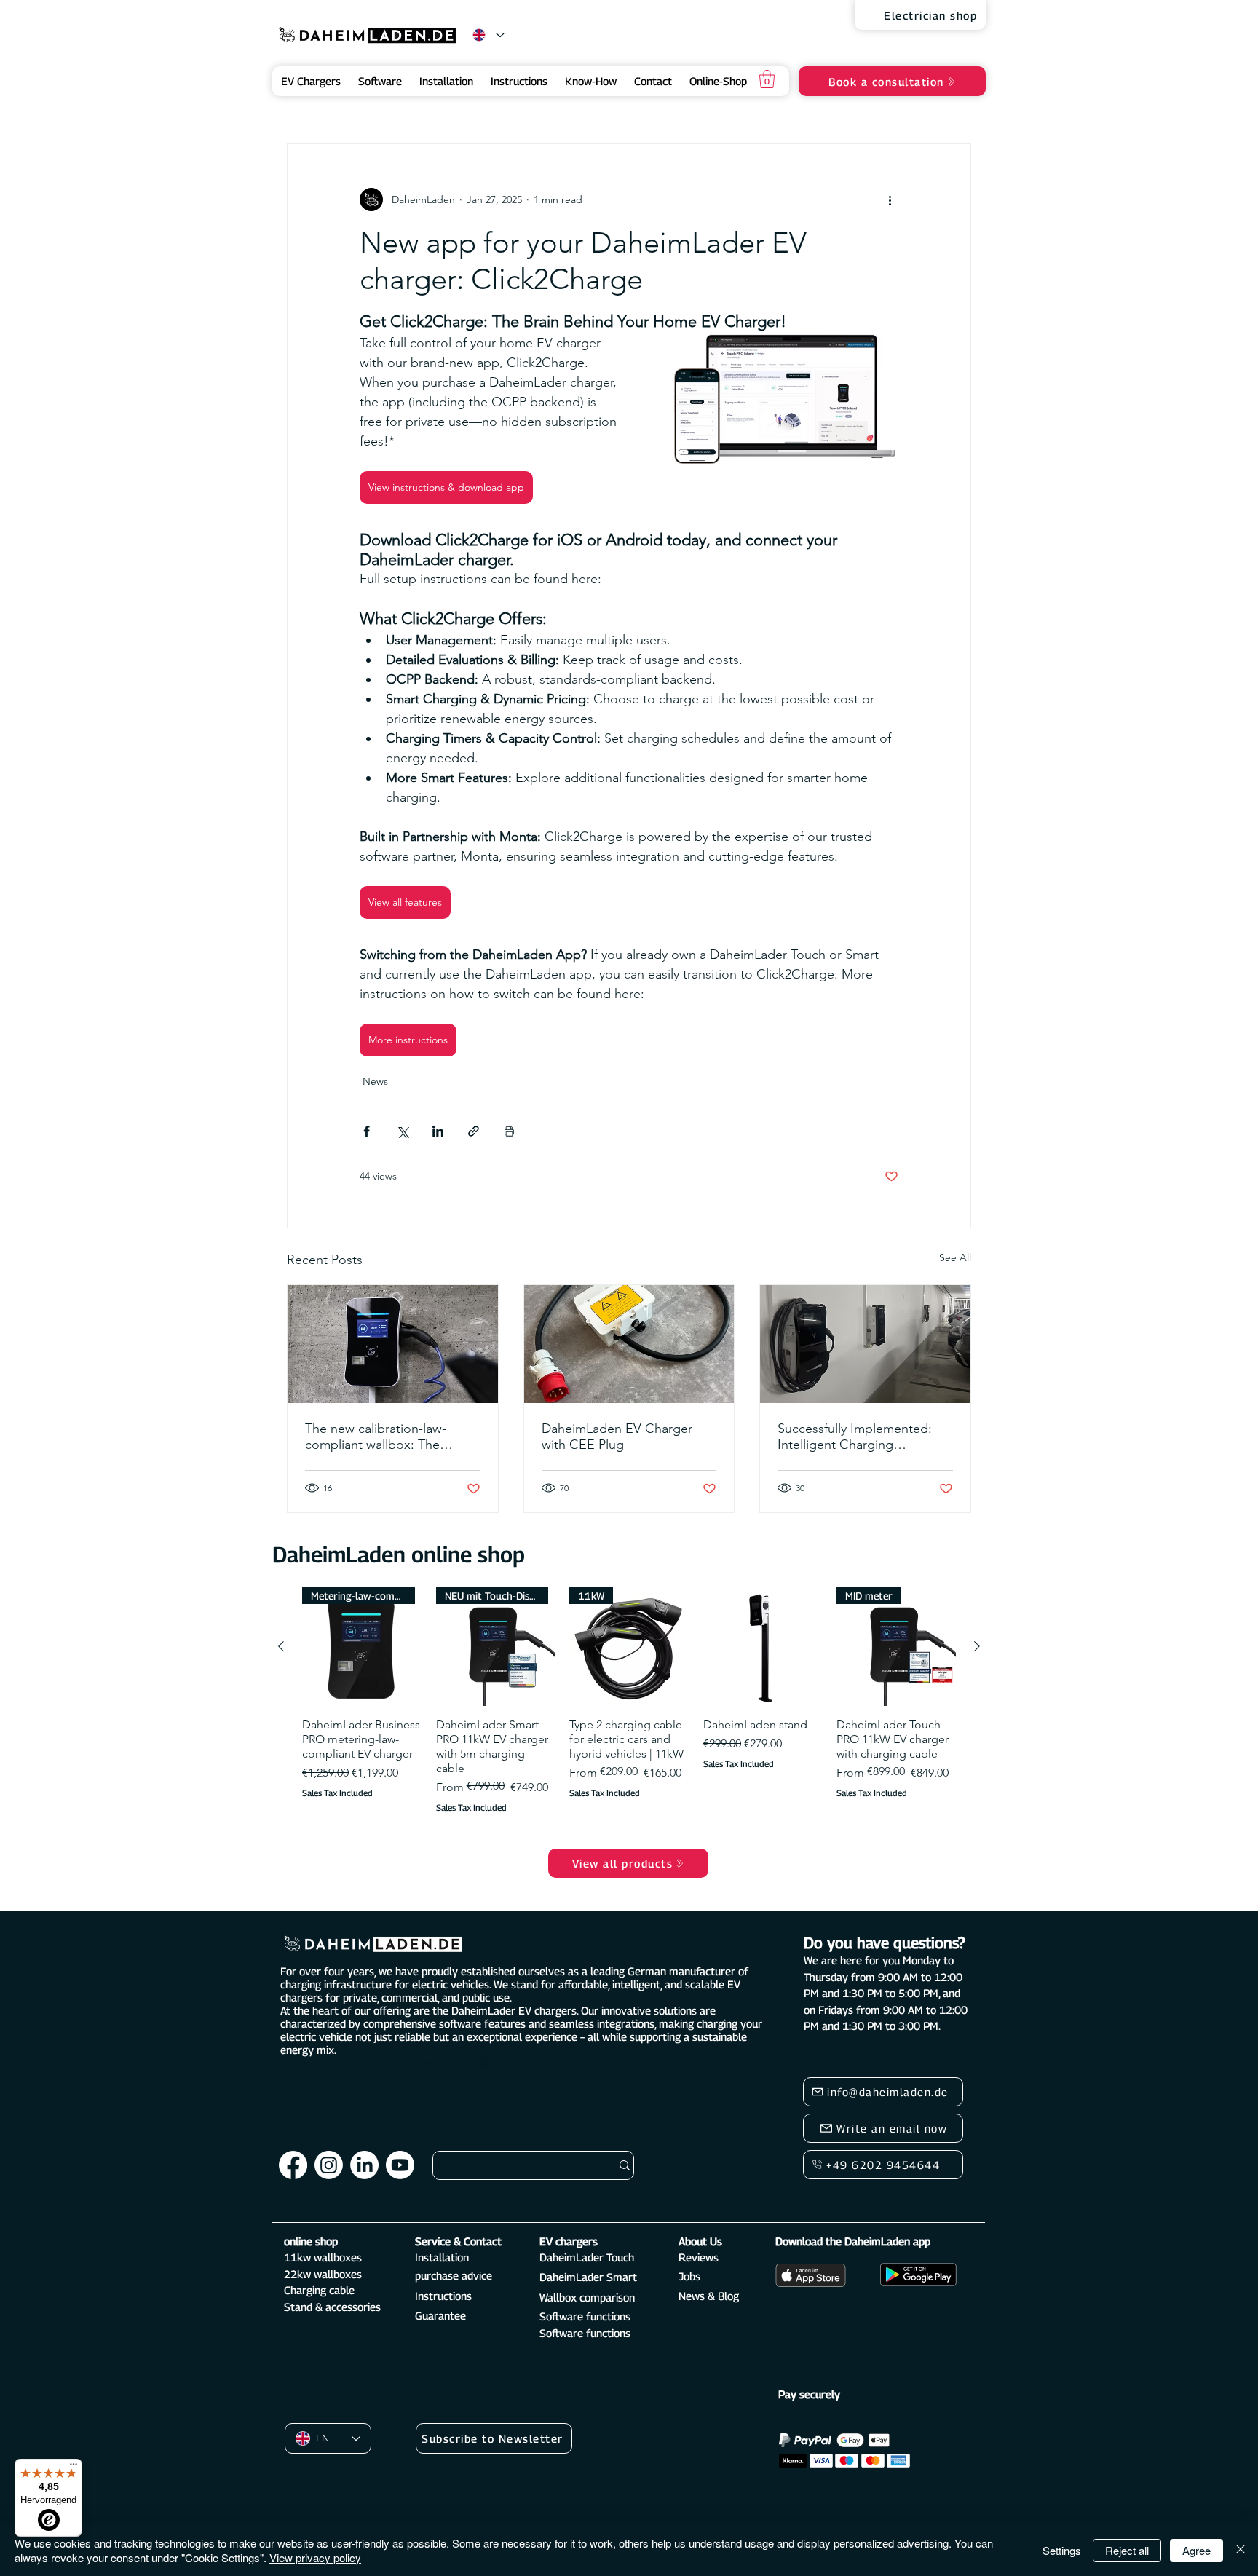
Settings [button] (1062, 2550)
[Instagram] (329, 2165)
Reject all (1127, 2550)
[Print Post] (509, 1131)
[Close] (1241, 2550)
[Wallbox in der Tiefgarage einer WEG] (865, 1344)
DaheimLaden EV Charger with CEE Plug (617, 1437)
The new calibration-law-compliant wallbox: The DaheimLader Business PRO (385, 1437)
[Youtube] (400, 2165)
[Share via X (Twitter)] (402, 1131)
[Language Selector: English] (488, 35)
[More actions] (890, 199)
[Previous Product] (281, 1646)
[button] (767, 79)
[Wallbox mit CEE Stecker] (629, 1344)
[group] (629, 1720)
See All (955, 1257)
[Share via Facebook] (367, 1131)
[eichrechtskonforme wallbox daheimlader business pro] (393, 1344)
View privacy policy (315, 2557)
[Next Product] (977, 1646)
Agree (1196, 2550)
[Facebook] (293, 2165)
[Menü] (74, 2468)
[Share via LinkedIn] (438, 1131)
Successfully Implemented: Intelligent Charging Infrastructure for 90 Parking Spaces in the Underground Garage (858, 1437)
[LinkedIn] (364, 2165)
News (375, 1081)
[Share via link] (474, 1131)
